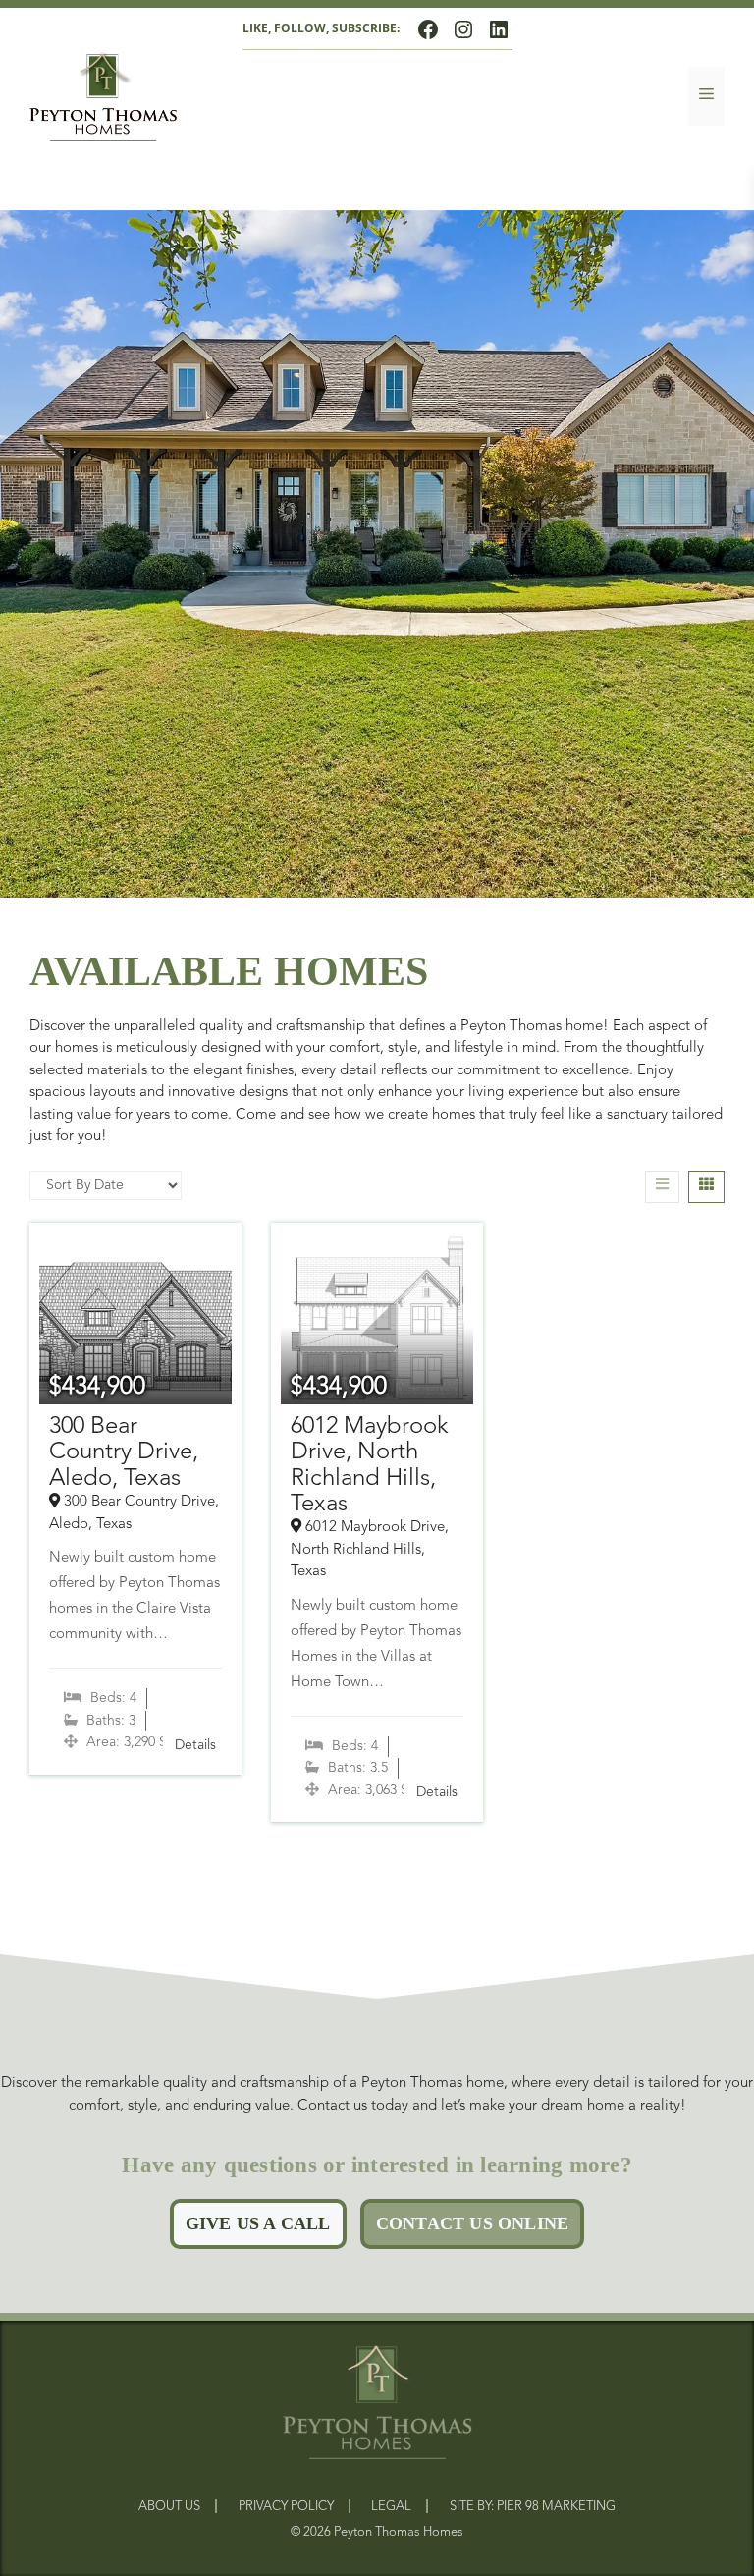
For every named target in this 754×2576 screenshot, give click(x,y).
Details (195, 1745)
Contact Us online (472, 2223)
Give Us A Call (258, 2223)
